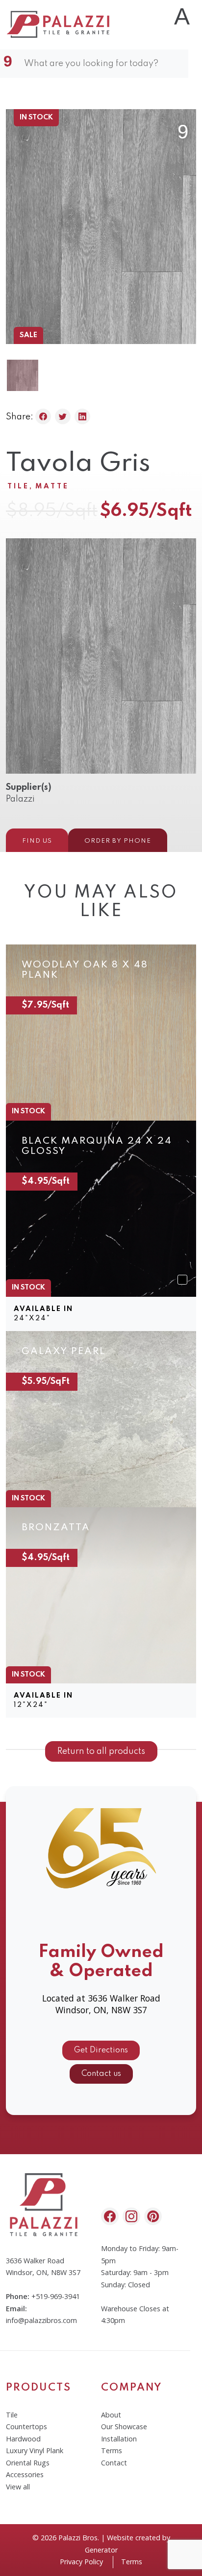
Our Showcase (124, 2426)
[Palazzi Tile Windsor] (59, 24)
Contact (114, 2463)
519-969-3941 (58, 2296)
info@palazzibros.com (41, 2320)
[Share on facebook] (43, 416)
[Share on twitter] (63, 416)
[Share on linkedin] (82, 416)
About (111, 2415)
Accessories (25, 2474)
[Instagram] (131, 2216)
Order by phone (118, 841)
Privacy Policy (81, 2562)
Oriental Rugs (28, 2463)
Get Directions (101, 2050)
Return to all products (101, 1751)
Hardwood (23, 2439)
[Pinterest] (153, 2216)
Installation (119, 2439)
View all (18, 2487)
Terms (112, 2450)
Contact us (101, 2074)
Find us (37, 841)
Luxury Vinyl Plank (35, 2450)
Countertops (26, 2426)
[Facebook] (110, 2216)
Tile (18, 486)
